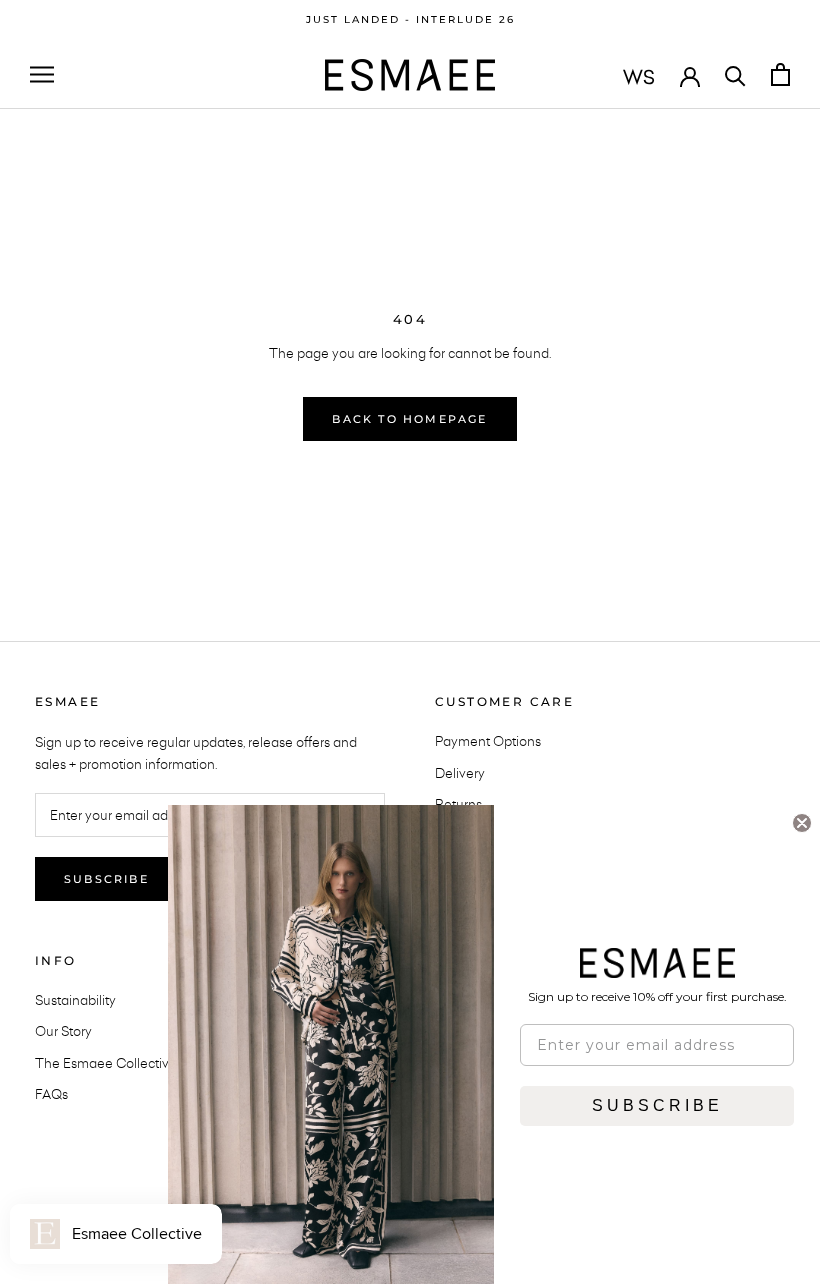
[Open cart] (780, 74)
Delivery (460, 773)
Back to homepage (409, 419)
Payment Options (488, 741)
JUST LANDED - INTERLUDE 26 (410, 19)
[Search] (735, 74)
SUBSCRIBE (657, 1105)
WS (639, 77)
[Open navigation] (42, 74)
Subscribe (106, 879)
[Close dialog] (802, 823)
